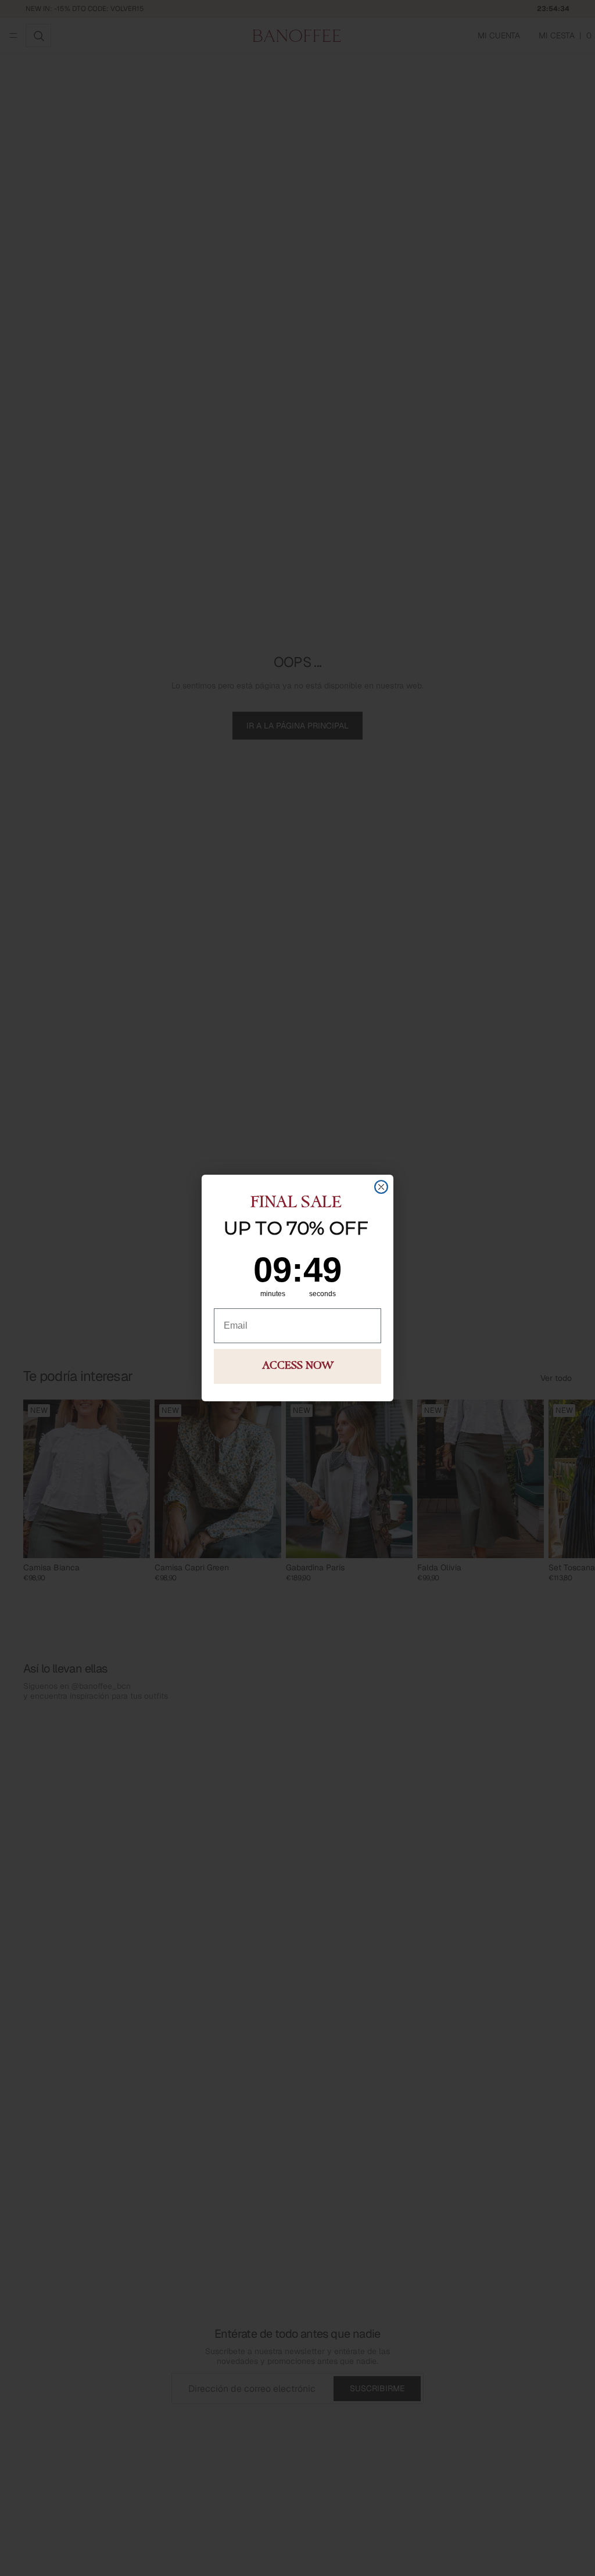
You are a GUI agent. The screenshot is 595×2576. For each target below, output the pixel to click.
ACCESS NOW (298, 1366)
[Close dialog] (381, 1187)
